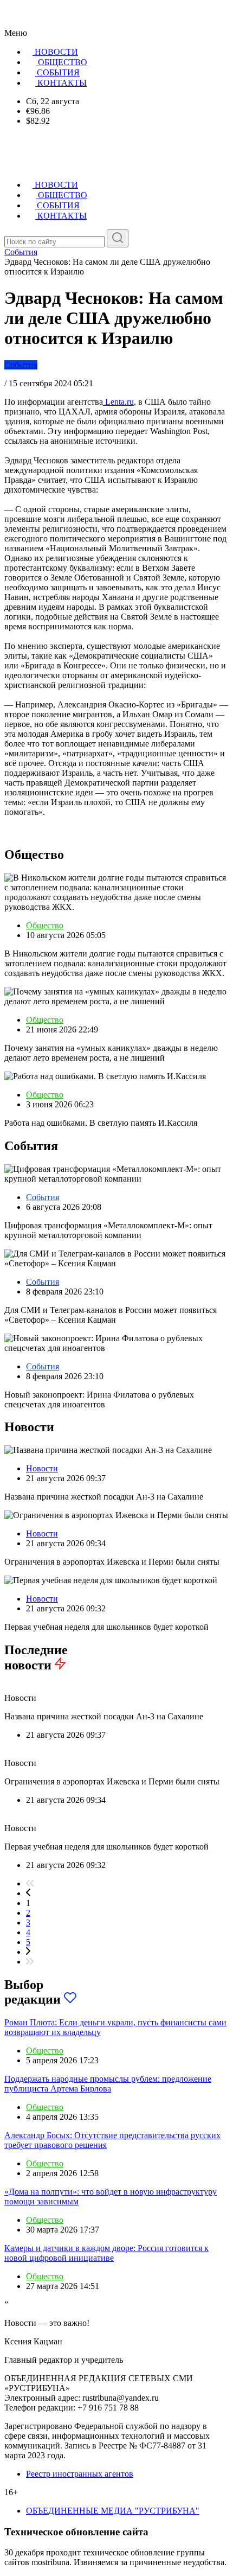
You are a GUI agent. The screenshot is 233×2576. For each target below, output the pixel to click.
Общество (45, 925)
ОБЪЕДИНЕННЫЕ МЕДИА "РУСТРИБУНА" (113, 2511)
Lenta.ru (118, 402)
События (21, 365)
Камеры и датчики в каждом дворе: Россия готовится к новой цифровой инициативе (106, 2253)
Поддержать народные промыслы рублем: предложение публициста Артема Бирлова (108, 2084)
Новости (42, 1468)
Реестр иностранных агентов (80, 2474)
